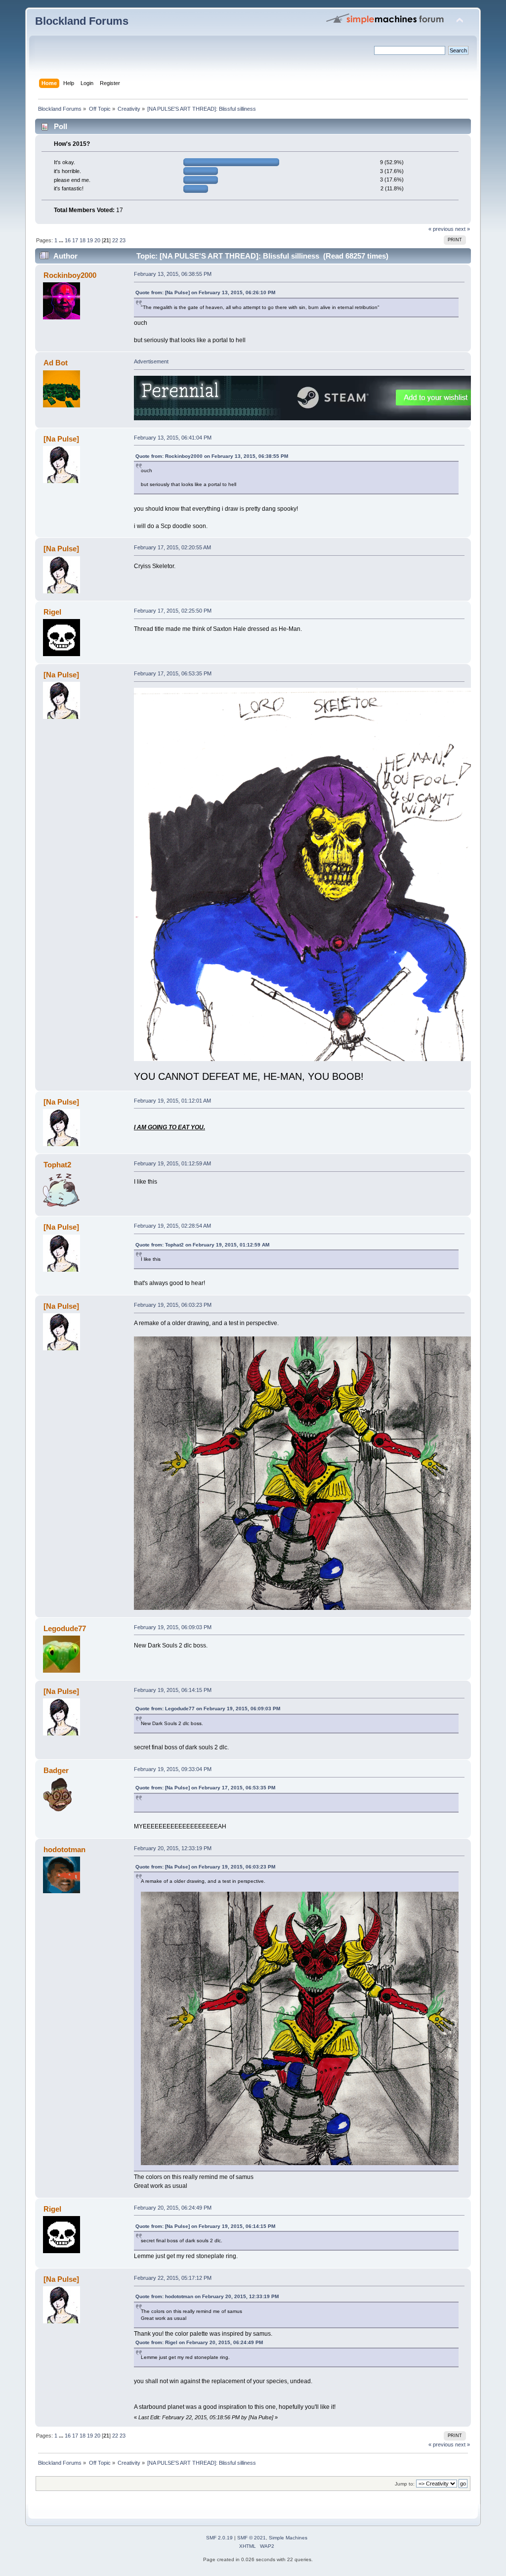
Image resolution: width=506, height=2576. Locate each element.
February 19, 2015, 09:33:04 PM (173, 1769)
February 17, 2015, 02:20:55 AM (172, 547)
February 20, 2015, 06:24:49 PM (173, 2208)
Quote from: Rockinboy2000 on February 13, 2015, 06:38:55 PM (212, 456)
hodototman (64, 1849)
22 (115, 240)
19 (90, 240)
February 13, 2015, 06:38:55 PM (173, 274)
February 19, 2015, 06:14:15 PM (173, 1690)
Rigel (52, 612)
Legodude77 (65, 1628)
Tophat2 (57, 1165)
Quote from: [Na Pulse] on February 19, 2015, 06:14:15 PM (205, 2226)
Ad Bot (56, 363)
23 (123, 240)
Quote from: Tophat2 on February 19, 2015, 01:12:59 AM (202, 1245)
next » (463, 229)
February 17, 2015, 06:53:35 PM (173, 673)
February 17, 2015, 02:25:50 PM (173, 611)
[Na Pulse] (61, 439)
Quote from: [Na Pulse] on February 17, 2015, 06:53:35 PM (205, 1788)
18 (83, 240)
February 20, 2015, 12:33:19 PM (173, 1848)
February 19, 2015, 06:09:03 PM (173, 1627)
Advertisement (151, 361)
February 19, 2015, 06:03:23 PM (173, 1305)
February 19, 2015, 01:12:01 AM (172, 1101)
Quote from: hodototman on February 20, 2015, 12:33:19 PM (207, 2296)
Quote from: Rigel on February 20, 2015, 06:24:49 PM (199, 2342)
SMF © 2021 (252, 2538)
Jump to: (405, 2484)
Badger (56, 1770)
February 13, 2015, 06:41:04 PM (173, 438)
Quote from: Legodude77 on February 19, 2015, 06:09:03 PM (208, 1709)
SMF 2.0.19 (219, 2538)
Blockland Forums (82, 21)
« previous (441, 229)
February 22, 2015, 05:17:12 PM (173, 2278)
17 (75, 240)
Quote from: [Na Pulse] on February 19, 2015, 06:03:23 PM (205, 1867)
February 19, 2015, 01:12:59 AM (172, 1163)
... (62, 240)
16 (68, 240)
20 (97, 240)
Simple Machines (288, 2538)
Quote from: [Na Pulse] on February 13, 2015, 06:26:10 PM (205, 292)
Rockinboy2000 (70, 275)
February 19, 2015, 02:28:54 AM (172, 1226)
